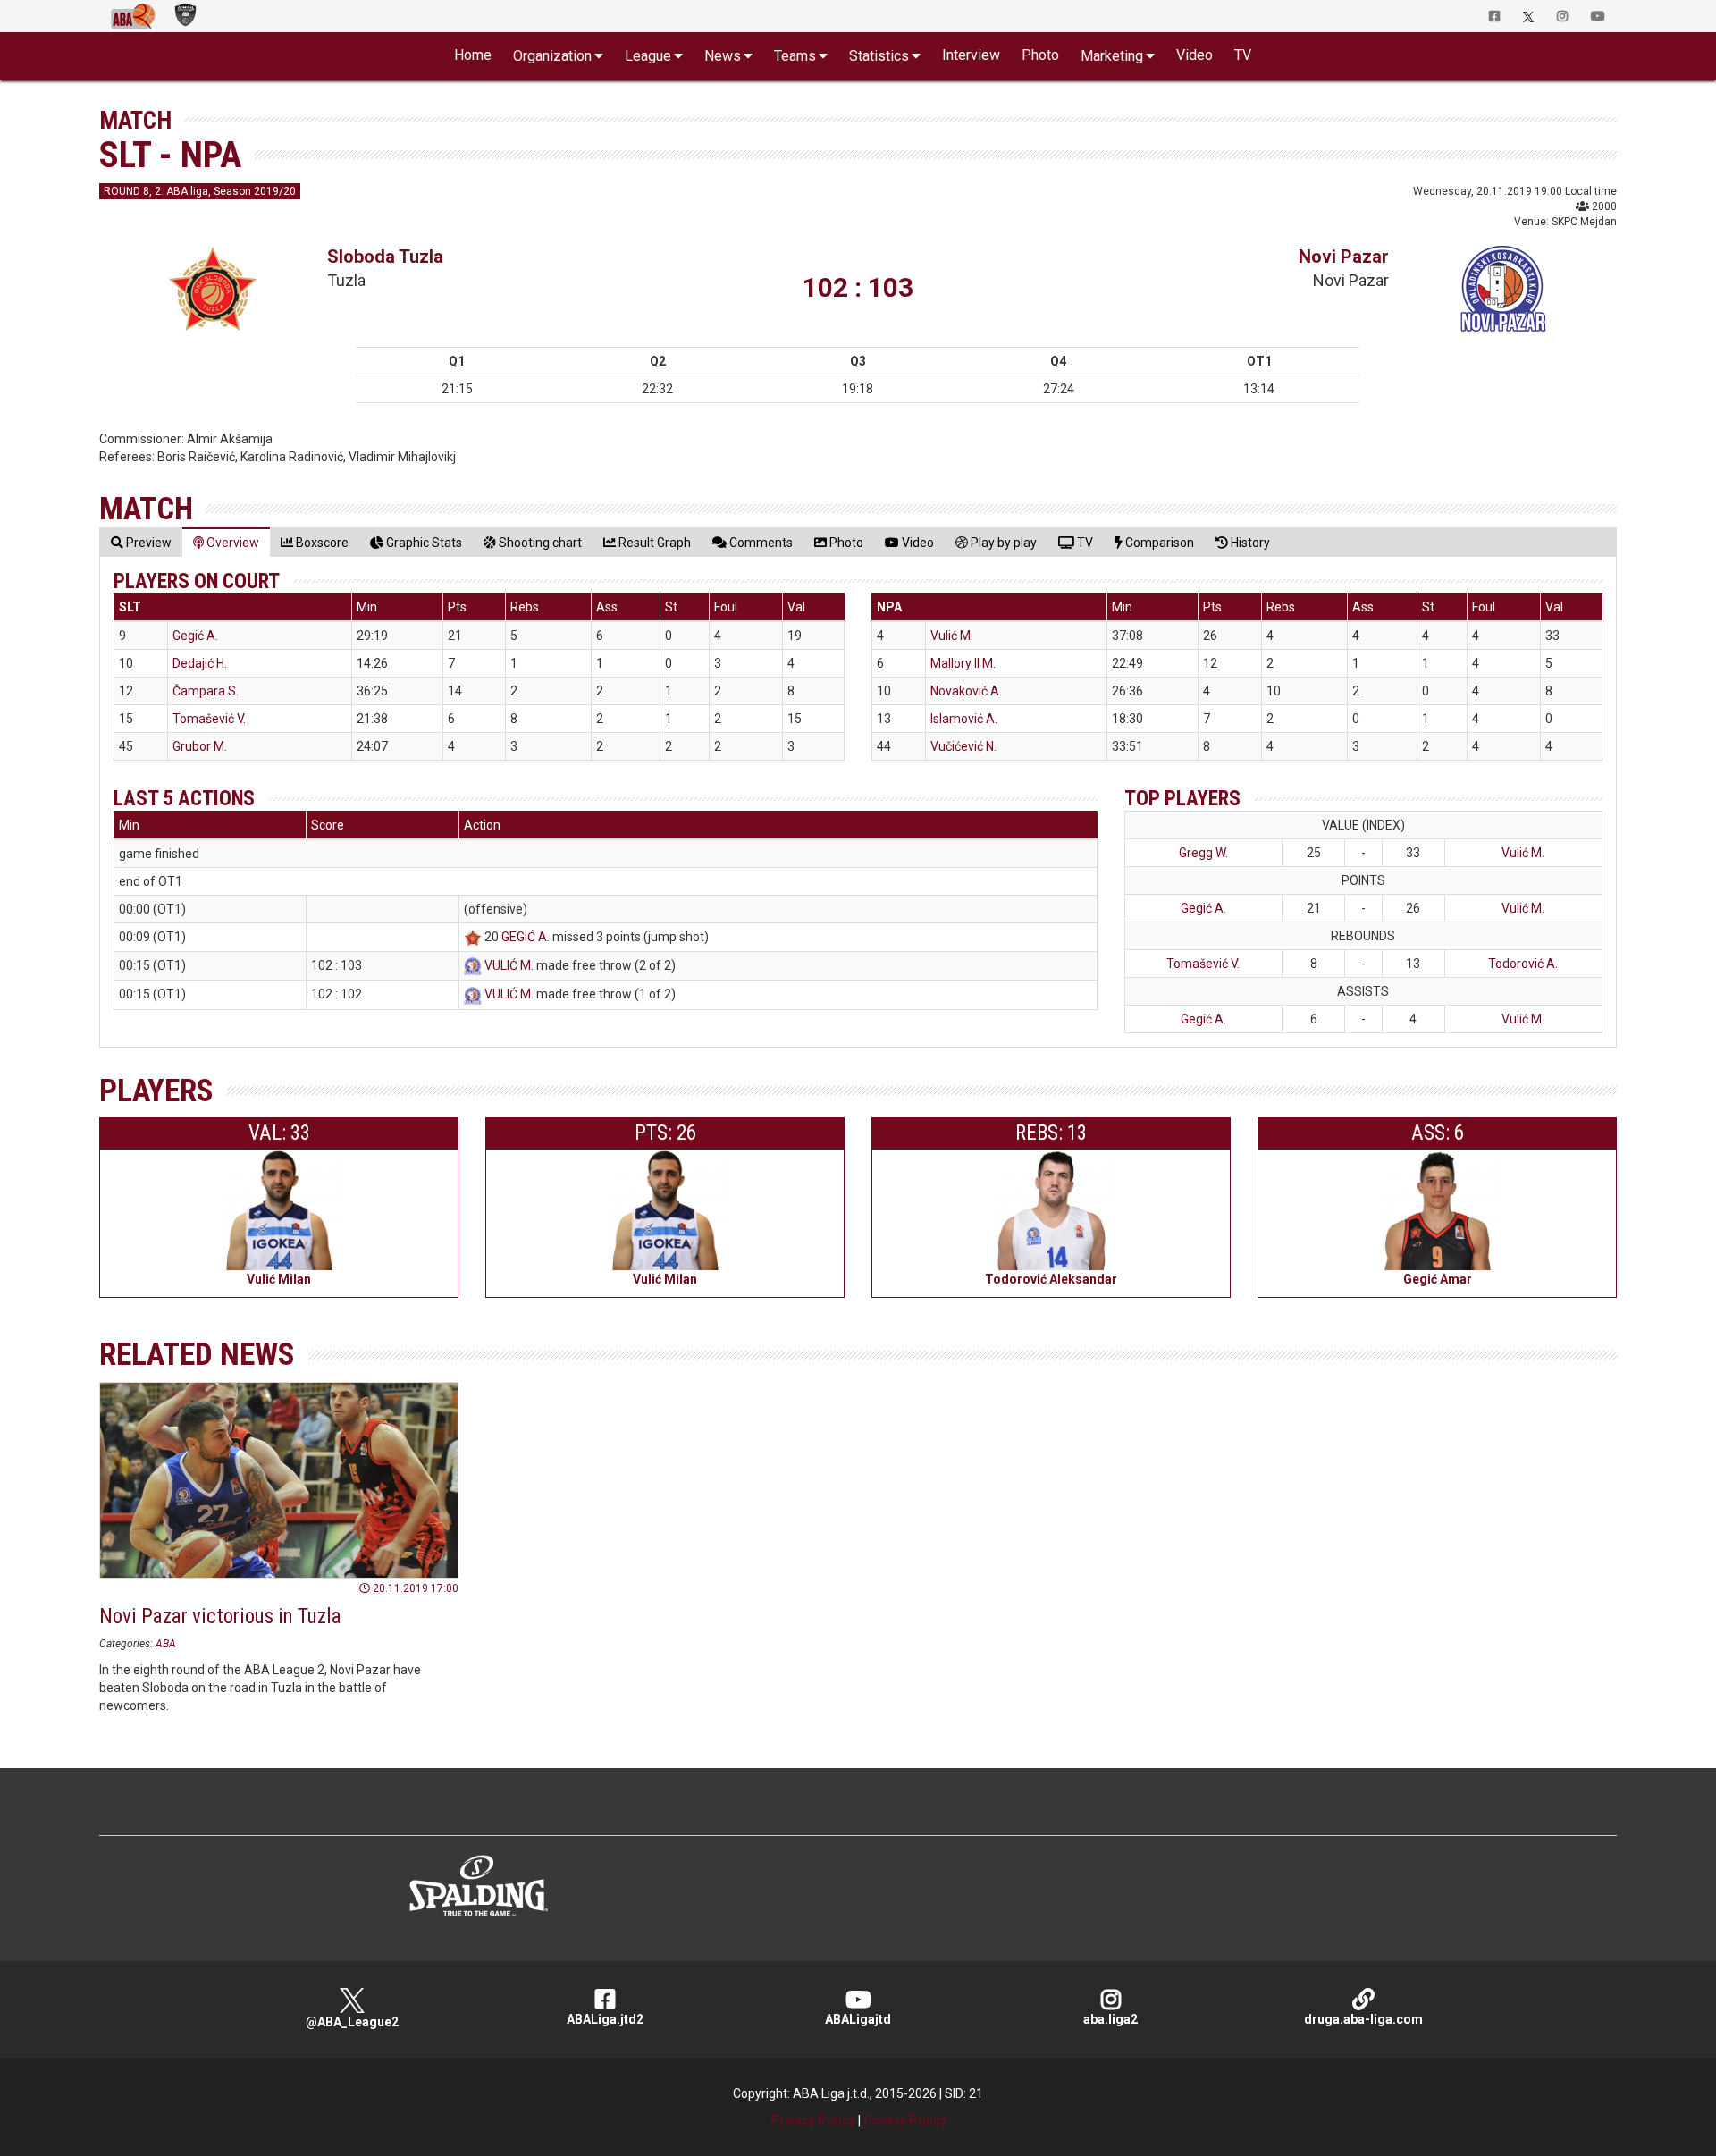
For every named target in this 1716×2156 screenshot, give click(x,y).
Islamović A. (964, 719)
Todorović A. (1523, 964)
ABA (166, 1644)
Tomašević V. (209, 719)
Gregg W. (1203, 853)
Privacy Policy (813, 2120)
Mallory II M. (963, 663)
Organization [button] (552, 56)
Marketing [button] (1112, 56)
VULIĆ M (508, 965)
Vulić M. (952, 636)
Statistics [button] (879, 56)
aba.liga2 (1110, 2019)
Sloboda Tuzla (385, 257)
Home (473, 55)
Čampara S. (206, 691)
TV (1243, 55)
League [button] (648, 56)
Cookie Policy (905, 2120)
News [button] (723, 56)
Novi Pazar (1344, 257)
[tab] (141, 542)
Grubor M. (200, 746)
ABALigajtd (858, 2019)
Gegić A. (195, 636)
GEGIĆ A (524, 937)
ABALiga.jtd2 (605, 2019)
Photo (1040, 55)
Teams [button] (795, 56)
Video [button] (1194, 55)
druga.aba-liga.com (1363, 2019)
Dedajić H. (200, 663)
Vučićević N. (963, 746)
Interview (971, 55)
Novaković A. (966, 691)
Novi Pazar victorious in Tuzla (220, 1617)
